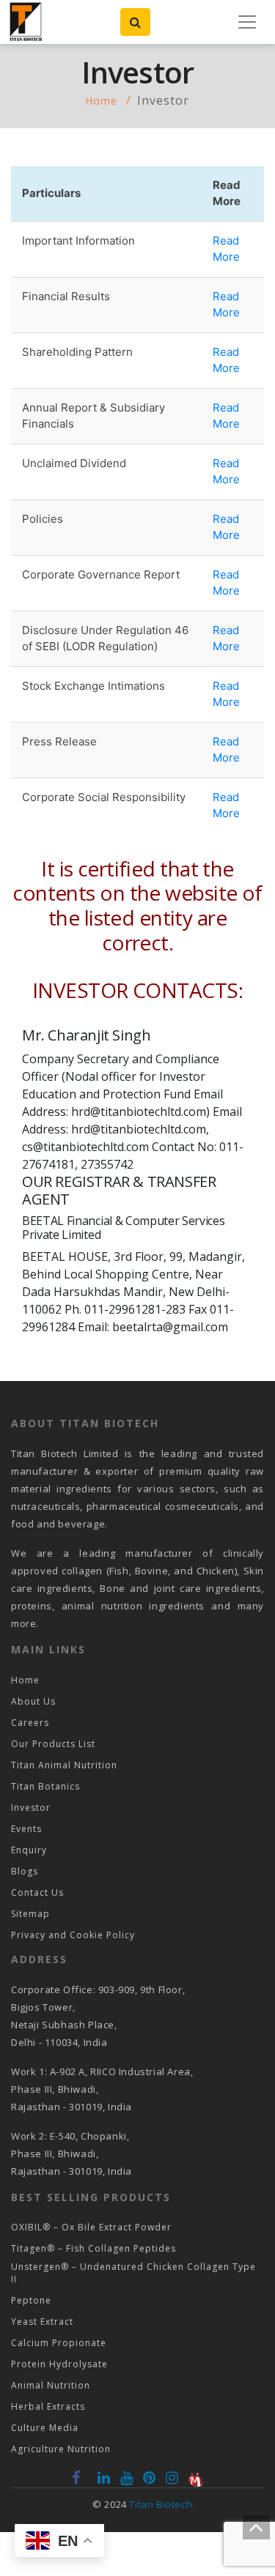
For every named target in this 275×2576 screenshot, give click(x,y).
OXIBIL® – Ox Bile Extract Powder (91, 2227)
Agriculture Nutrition (61, 2449)
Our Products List (53, 1744)
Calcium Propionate (59, 2343)
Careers (30, 1723)
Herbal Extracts (48, 2406)
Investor (31, 1808)
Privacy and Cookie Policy (73, 1935)
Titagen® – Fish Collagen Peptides (93, 2248)
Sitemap (30, 1914)
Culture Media (45, 2428)
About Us (33, 1701)
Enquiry (29, 1850)
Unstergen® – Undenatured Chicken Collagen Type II (133, 2273)
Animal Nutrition (51, 2385)
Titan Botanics (45, 1786)
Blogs (25, 1871)
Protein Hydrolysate (59, 2364)
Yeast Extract (42, 2322)
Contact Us (37, 1892)
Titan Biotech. (162, 2504)
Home (101, 101)
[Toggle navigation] (247, 22)
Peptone (31, 2300)
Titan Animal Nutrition (64, 1765)
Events (26, 1829)
